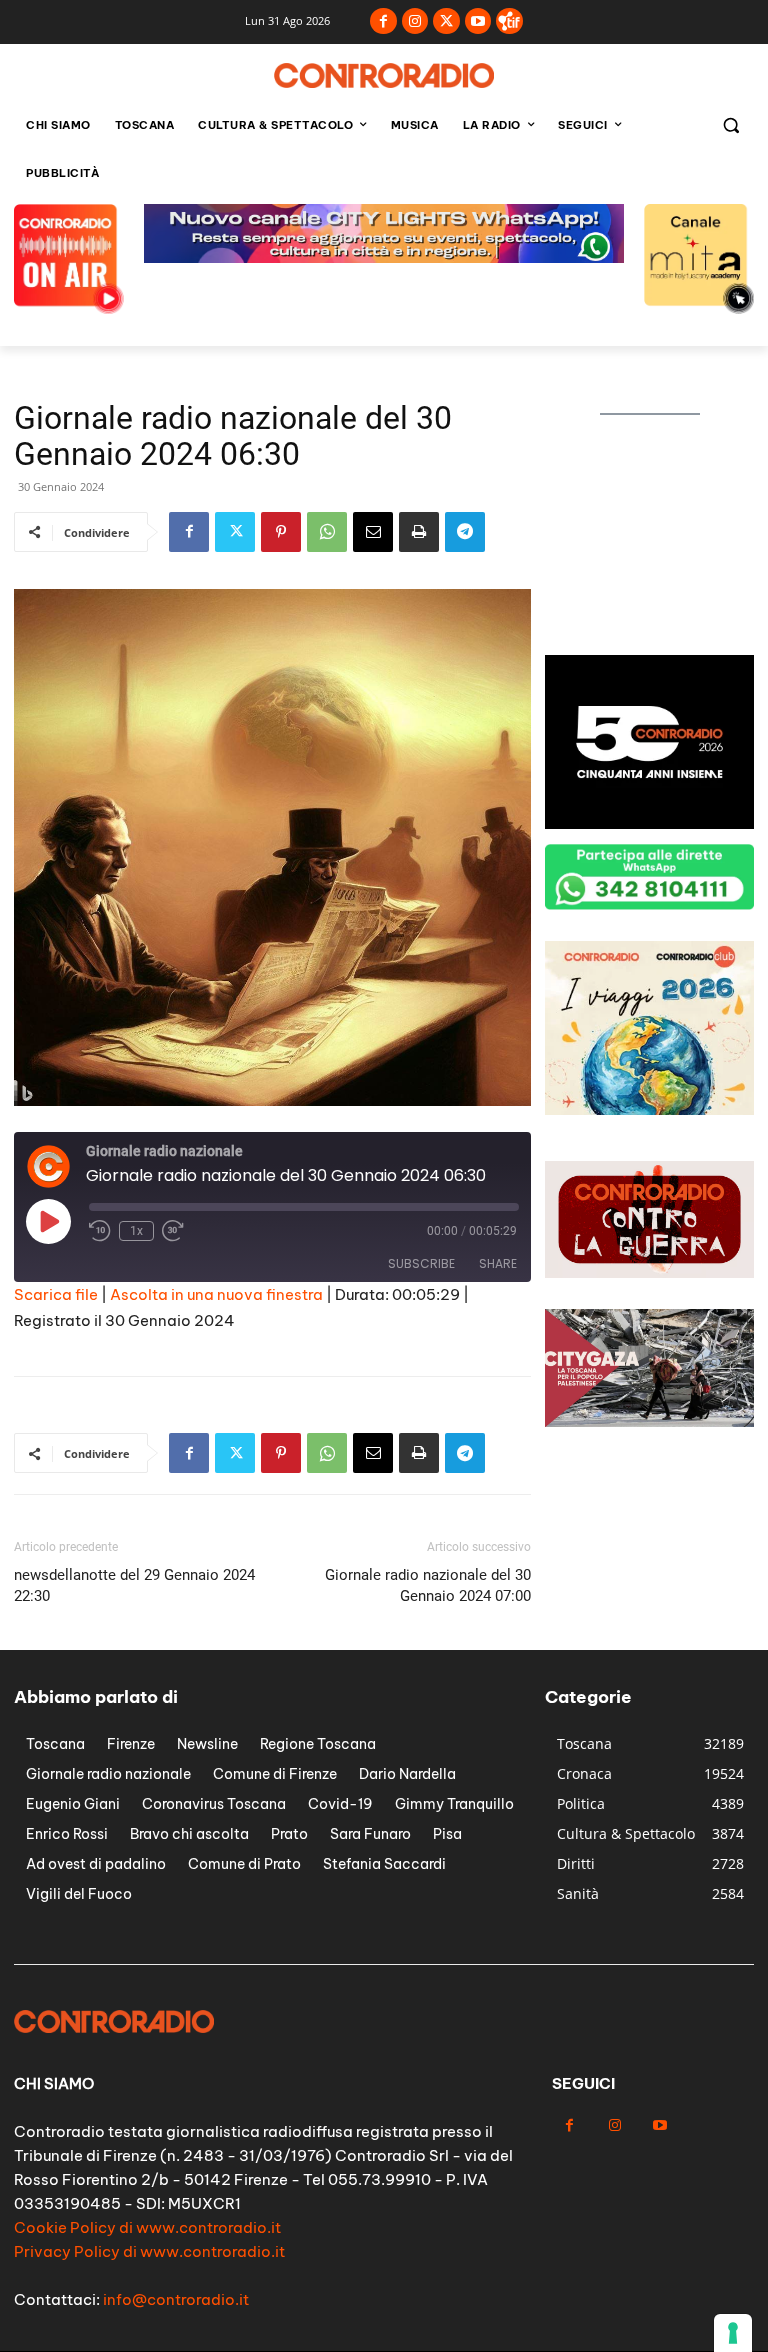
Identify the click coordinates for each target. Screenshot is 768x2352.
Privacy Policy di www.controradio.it (149, 2251)
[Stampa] (419, 532)
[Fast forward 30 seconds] (173, 1231)
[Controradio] (384, 75)
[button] (730, 125)
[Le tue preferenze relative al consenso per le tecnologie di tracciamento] (733, 2333)
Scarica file (56, 1294)
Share (498, 1263)
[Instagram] (415, 21)
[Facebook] (383, 21)
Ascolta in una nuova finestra (216, 1294)
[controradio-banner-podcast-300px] (649, 634)
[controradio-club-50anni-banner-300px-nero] (649, 823)
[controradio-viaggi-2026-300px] (649, 1109)
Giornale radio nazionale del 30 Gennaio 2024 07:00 (428, 1585)
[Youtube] (478, 21)
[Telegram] (465, 532)
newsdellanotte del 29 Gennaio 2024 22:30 (134, 1585)
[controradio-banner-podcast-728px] (384, 257)
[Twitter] (446, 21)
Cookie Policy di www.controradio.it (147, 2227)
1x (136, 1231)
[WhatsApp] (327, 532)
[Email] (373, 532)
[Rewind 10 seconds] (100, 1231)
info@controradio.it (176, 2299)
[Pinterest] (281, 532)
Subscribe (421, 1263)
